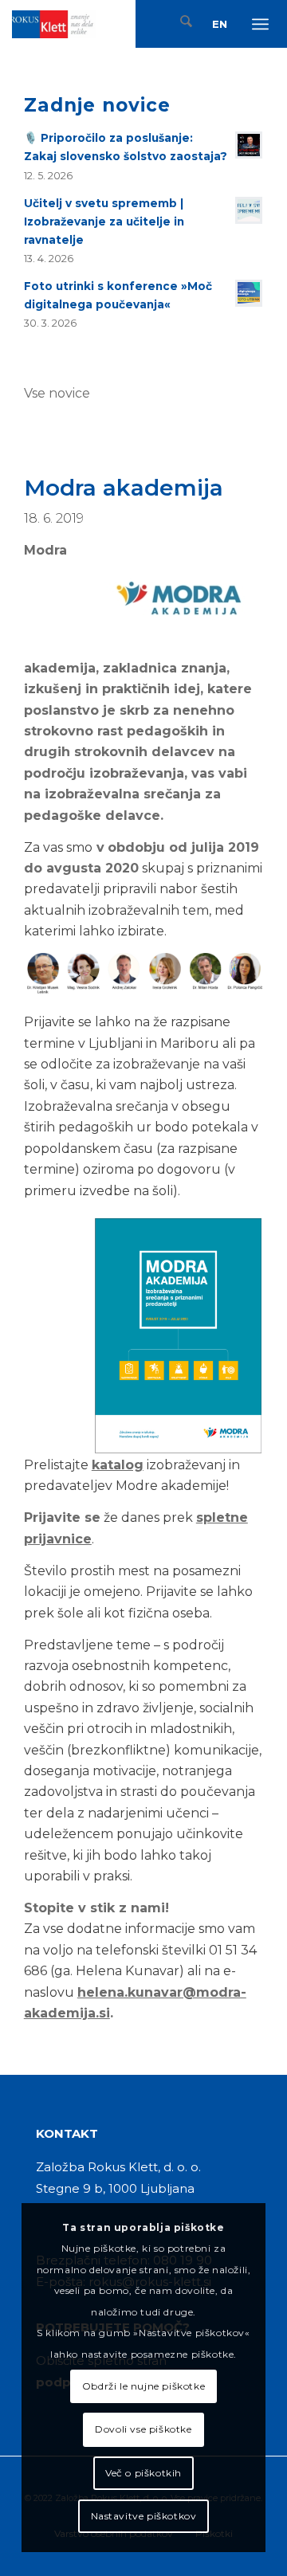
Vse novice (57, 393)
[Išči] (180, 24)
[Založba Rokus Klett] (54, 24)
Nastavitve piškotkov (144, 2516)
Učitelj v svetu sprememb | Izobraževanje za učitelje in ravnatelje (104, 222)
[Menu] (261, 24)
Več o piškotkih (143, 2473)
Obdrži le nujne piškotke (143, 2386)
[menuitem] (180, 24)
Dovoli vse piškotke (143, 2429)
